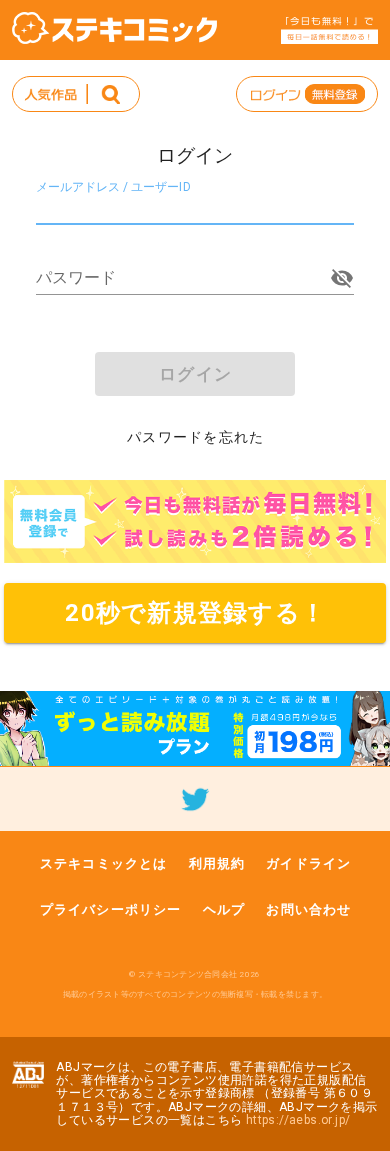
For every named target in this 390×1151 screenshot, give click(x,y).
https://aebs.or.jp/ (298, 1120)
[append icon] (342, 278)
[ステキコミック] (114, 28)
